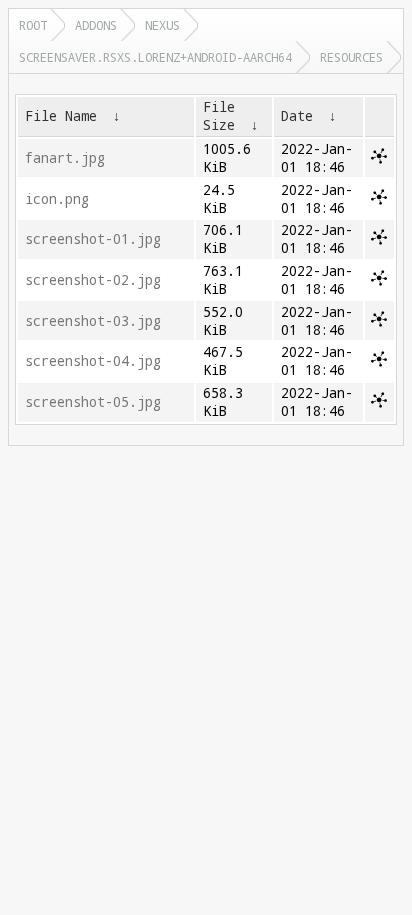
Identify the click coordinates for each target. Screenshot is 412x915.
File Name (61, 116)
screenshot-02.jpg (93, 280)
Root (33, 25)
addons (96, 25)
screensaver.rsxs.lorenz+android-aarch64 (155, 57)
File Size (219, 116)
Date (297, 116)
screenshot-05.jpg (93, 402)
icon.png (57, 199)
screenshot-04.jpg (93, 361)
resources (351, 57)
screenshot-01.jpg (93, 239)
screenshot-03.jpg (93, 321)
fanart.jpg (65, 158)
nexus (162, 25)
